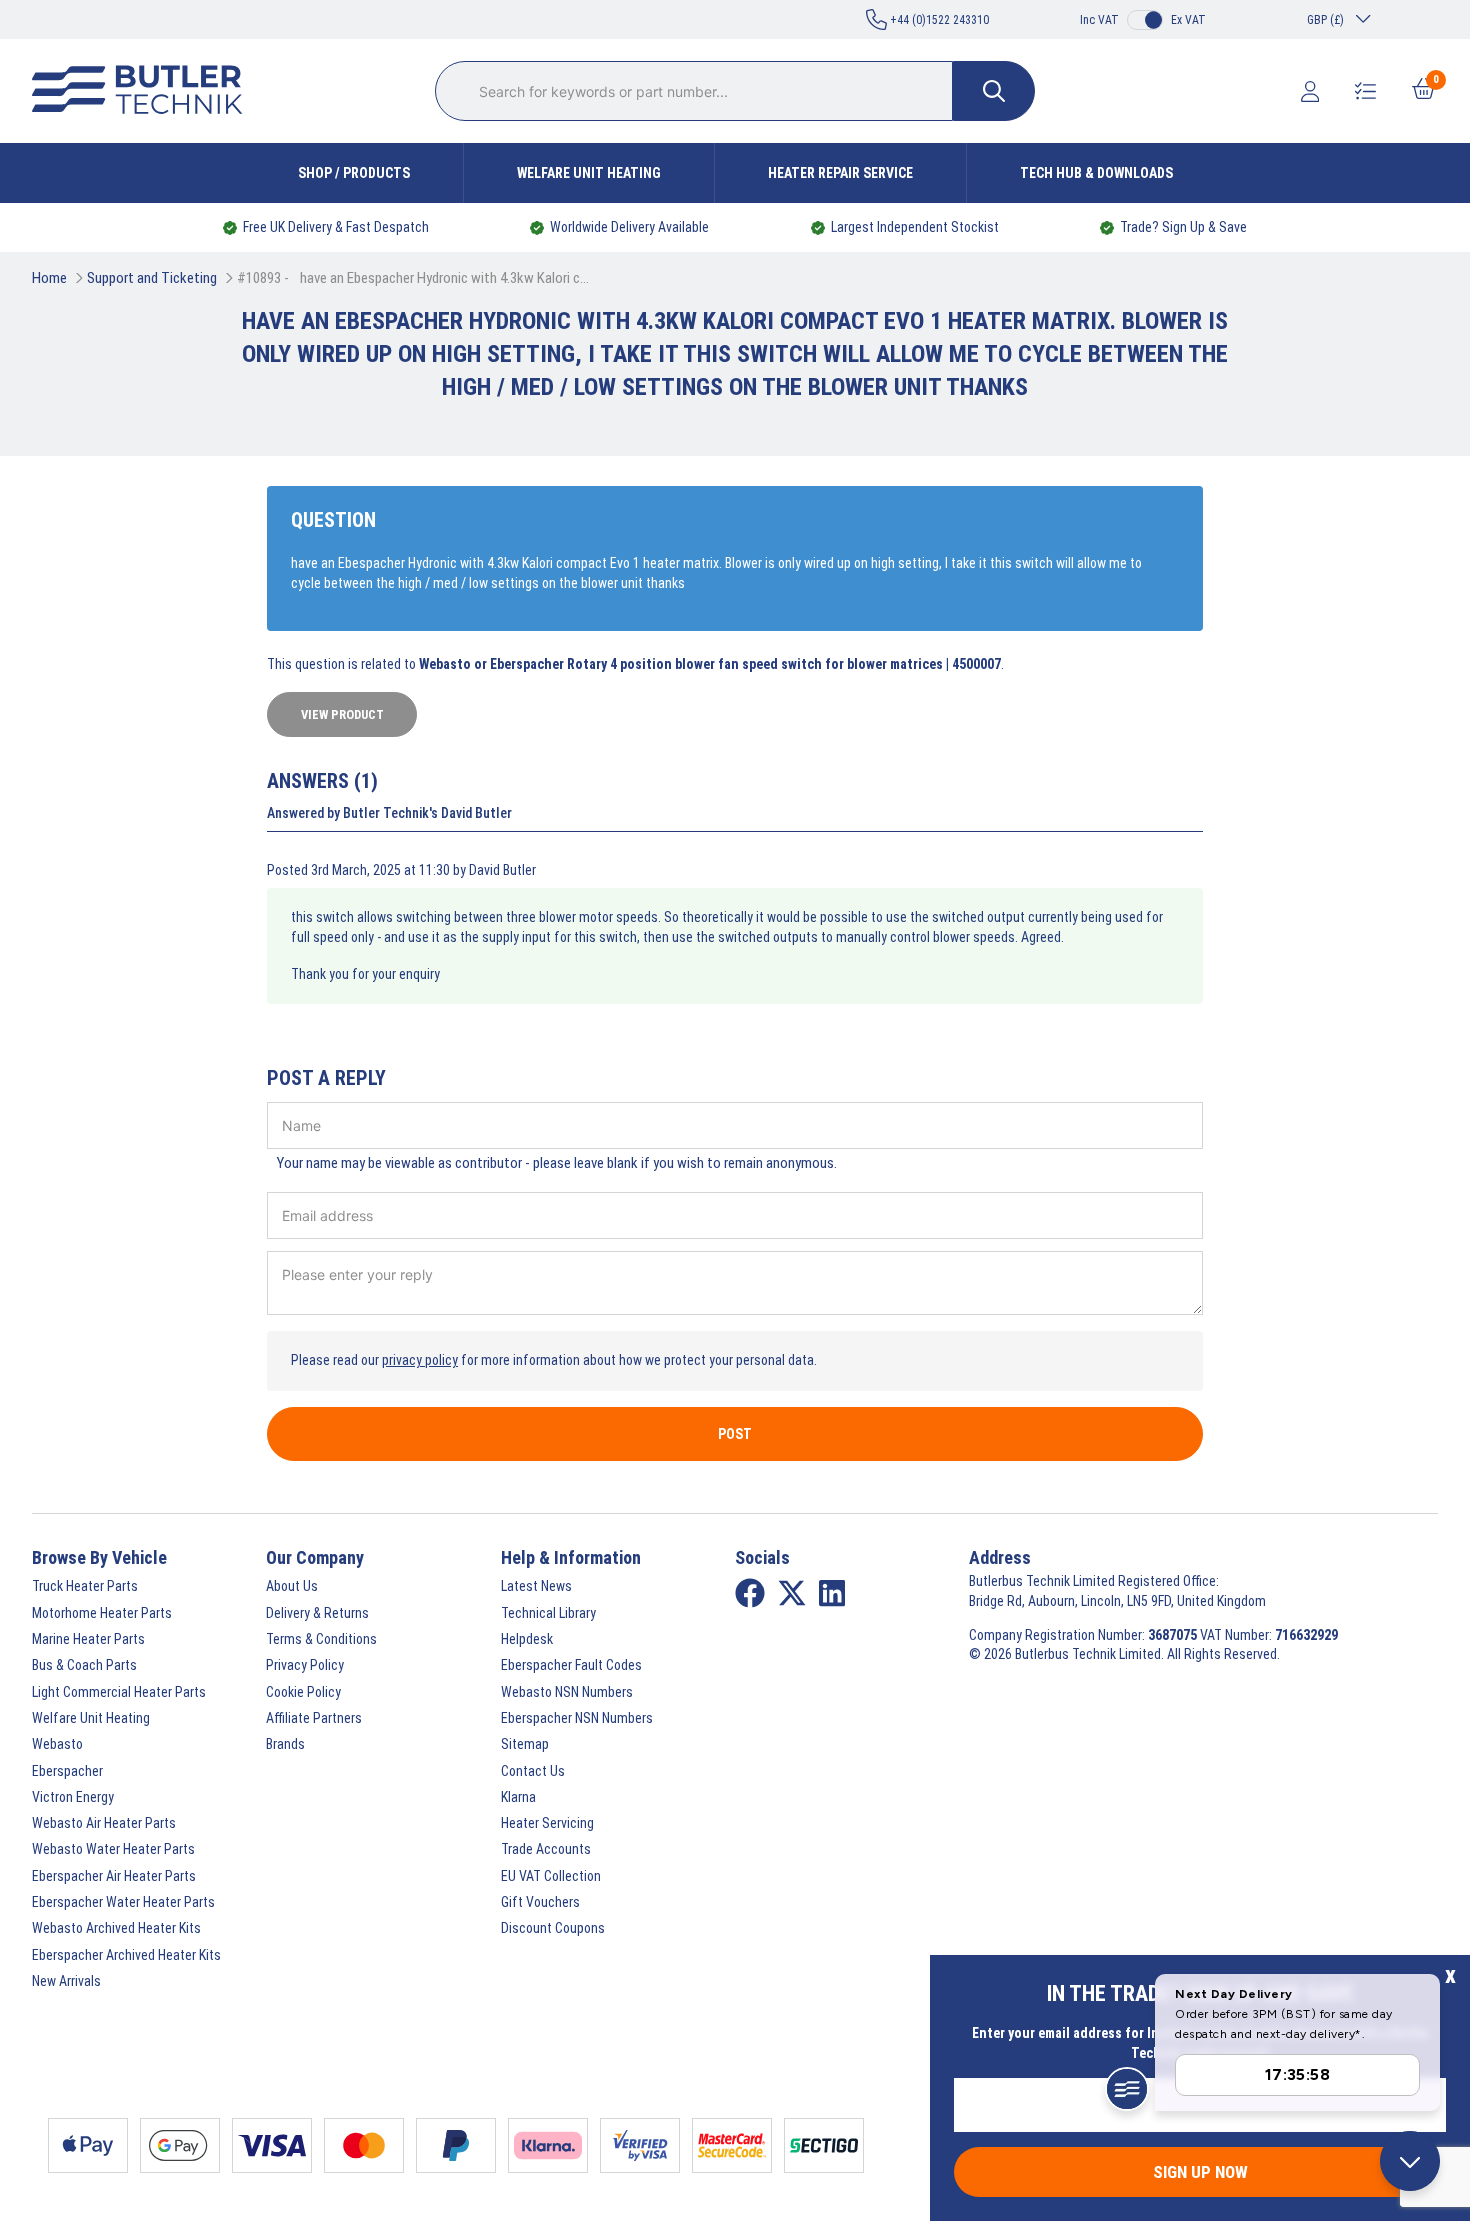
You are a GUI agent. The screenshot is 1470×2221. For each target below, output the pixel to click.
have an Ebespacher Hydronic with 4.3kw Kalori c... (444, 278)
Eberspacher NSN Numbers (577, 1718)
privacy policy (420, 1360)
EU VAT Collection (551, 1876)
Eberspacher (67, 1771)
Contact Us (533, 1771)
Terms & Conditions (321, 1639)
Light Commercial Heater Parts (119, 1692)
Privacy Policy (305, 1665)
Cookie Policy (303, 1692)
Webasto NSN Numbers (567, 1692)
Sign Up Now (1200, 2172)
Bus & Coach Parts (84, 1665)
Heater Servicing (547, 1823)
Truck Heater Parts (85, 1586)
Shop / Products (354, 173)
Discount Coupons (553, 1928)
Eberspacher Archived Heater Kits (126, 1955)
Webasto (57, 1744)
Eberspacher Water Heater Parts (123, 1902)
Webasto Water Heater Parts (113, 1849)
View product (342, 714)
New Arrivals (66, 1981)
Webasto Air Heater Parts (104, 1823)
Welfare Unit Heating (589, 173)
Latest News (536, 1586)
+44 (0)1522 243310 (938, 20)
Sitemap (525, 1744)
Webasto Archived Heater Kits (116, 1928)
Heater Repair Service (840, 173)
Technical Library (548, 1613)
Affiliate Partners (314, 1718)
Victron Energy (73, 1797)
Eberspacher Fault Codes (571, 1665)
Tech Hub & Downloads (1096, 173)
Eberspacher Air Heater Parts (114, 1876)
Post (735, 1434)
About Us (292, 1586)
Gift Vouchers (540, 1902)
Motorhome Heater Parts (102, 1613)
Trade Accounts (546, 1849)
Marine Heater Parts (88, 1639)
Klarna (518, 1797)
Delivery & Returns (317, 1613)
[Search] (994, 91)
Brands (285, 1744)
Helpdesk (527, 1639)
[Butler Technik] (145, 91)
